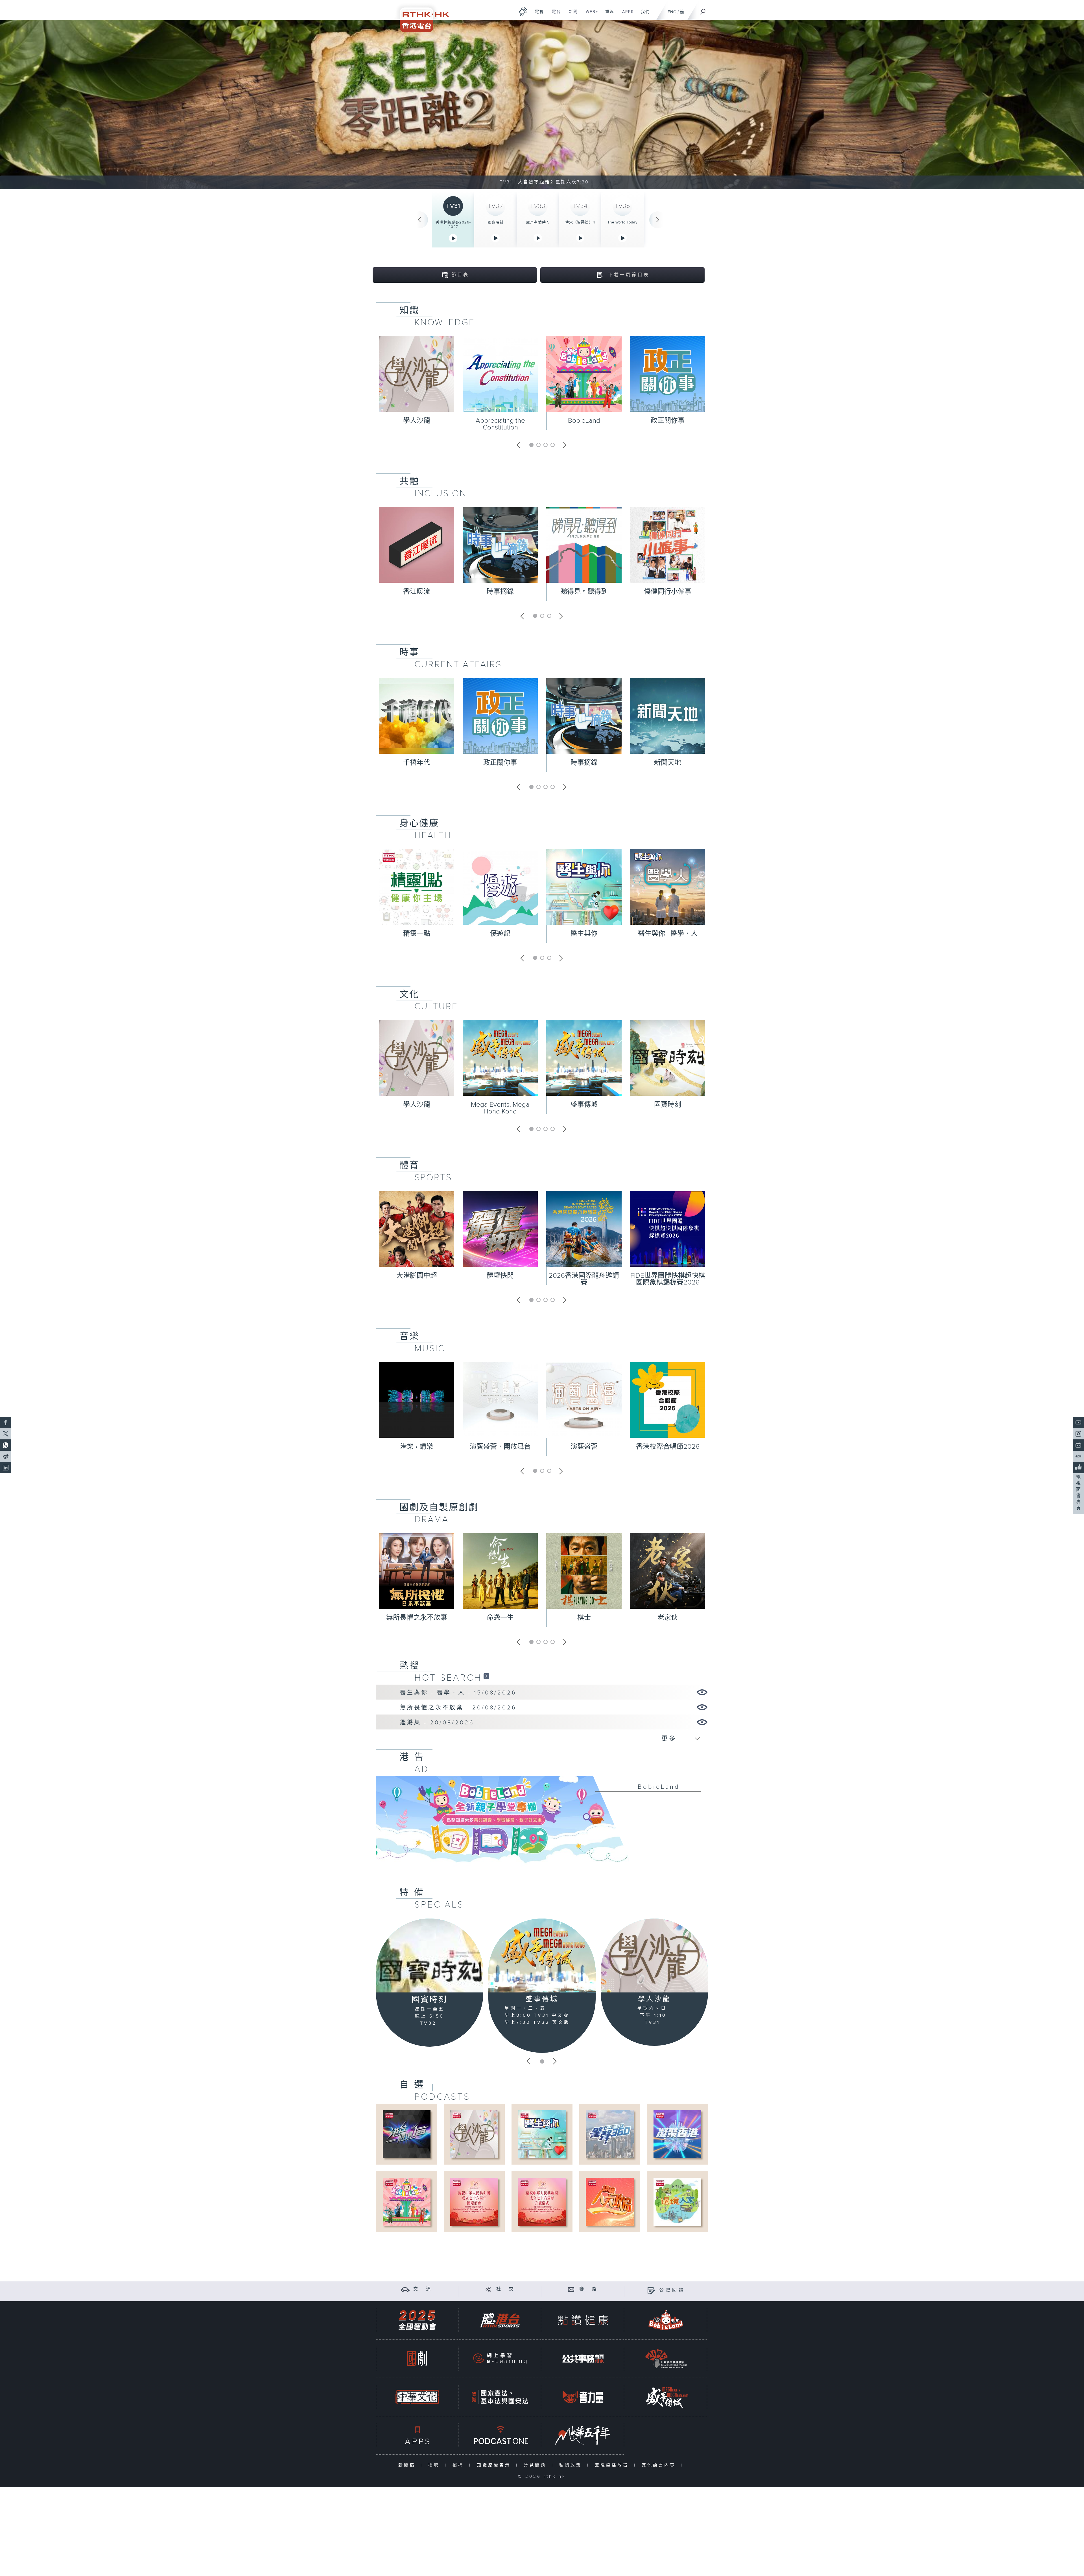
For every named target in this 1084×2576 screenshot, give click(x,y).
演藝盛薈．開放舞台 (500, 1447)
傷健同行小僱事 (668, 592)
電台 (554, 15)
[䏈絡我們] (571, 2289)
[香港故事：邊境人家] (677, 2202)
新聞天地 (668, 763)
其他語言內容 (660, 2465)
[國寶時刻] (430, 1956)
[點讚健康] (583, 2320)
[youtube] (1078, 1422)
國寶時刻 (495, 222)
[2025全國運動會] (417, 2320)
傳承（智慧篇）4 (580, 222)
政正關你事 (668, 421)
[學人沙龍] (654, 1955)
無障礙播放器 (613, 2465)
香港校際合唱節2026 (668, 1447)
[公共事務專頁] (583, 2359)
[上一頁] (419, 220)
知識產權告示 (495, 2465)
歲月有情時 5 (538, 222)
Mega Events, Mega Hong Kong (500, 1108)
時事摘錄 (500, 592)
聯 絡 (589, 2289)
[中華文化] (417, 2397)
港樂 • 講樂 (417, 1447)
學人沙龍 (417, 421)
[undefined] (523, 11)
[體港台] (500, 2320)
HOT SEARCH (448, 1678)
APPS (626, 15)
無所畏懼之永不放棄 (417, 1618)
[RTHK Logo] (421, 16)
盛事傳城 (584, 1105)
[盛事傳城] (542, 1955)
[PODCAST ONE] (500, 2435)
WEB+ (590, 15)
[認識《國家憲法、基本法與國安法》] (500, 2397)
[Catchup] (486, 1676)
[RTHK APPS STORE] (417, 2435)
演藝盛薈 (584, 1447)
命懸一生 (500, 1618)
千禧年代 (417, 763)
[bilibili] (1078, 1445)
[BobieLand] (542, 1823)
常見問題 (536, 2465)
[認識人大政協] (610, 2202)
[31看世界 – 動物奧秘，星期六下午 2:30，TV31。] (542, 104)
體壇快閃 (500, 1276)
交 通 (423, 2289)
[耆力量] (583, 2397)
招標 (459, 2465)
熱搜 (409, 1666)
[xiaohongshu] (1078, 1456)
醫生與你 (584, 934)
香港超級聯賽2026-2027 (453, 225)
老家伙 (668, 1618)
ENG (672, 12)
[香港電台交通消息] (405, 2289)
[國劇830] (417, 2359)
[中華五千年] (583, 2435)
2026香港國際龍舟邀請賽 (584, 1279)
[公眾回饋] (651, 2290)
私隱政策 (572, 2465)
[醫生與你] (542, 2134)
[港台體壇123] (407, 2134)
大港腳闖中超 (417, 1276)
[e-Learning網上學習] (500, 2359)
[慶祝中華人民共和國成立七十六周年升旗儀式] (542, 2202)
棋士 (584, 1618)
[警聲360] (610, 2134)
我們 (643, 15)
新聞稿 (408, 2465)
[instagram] (1078, 1434)
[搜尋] (703, 10)
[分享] (488, 2289)
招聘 (435, 2465)
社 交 (506, 2289)
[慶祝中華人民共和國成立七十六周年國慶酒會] (474, 2202)
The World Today (622, 222)
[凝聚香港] (677, 2134)
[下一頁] (658, 220)
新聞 (571, 15)
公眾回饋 (672, 2290)
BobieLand (584, 421)
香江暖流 (417, 592)
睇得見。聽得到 (584, 592)
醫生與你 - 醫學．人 (668, 934)
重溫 (608, 15)
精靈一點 (417, 934)
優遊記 (500, 934)
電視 (537, 15)
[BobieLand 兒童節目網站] (666, 2320)
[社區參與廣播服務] (666, 2359)
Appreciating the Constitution (500, 424)
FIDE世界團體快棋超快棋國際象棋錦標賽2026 (668, 1279)
